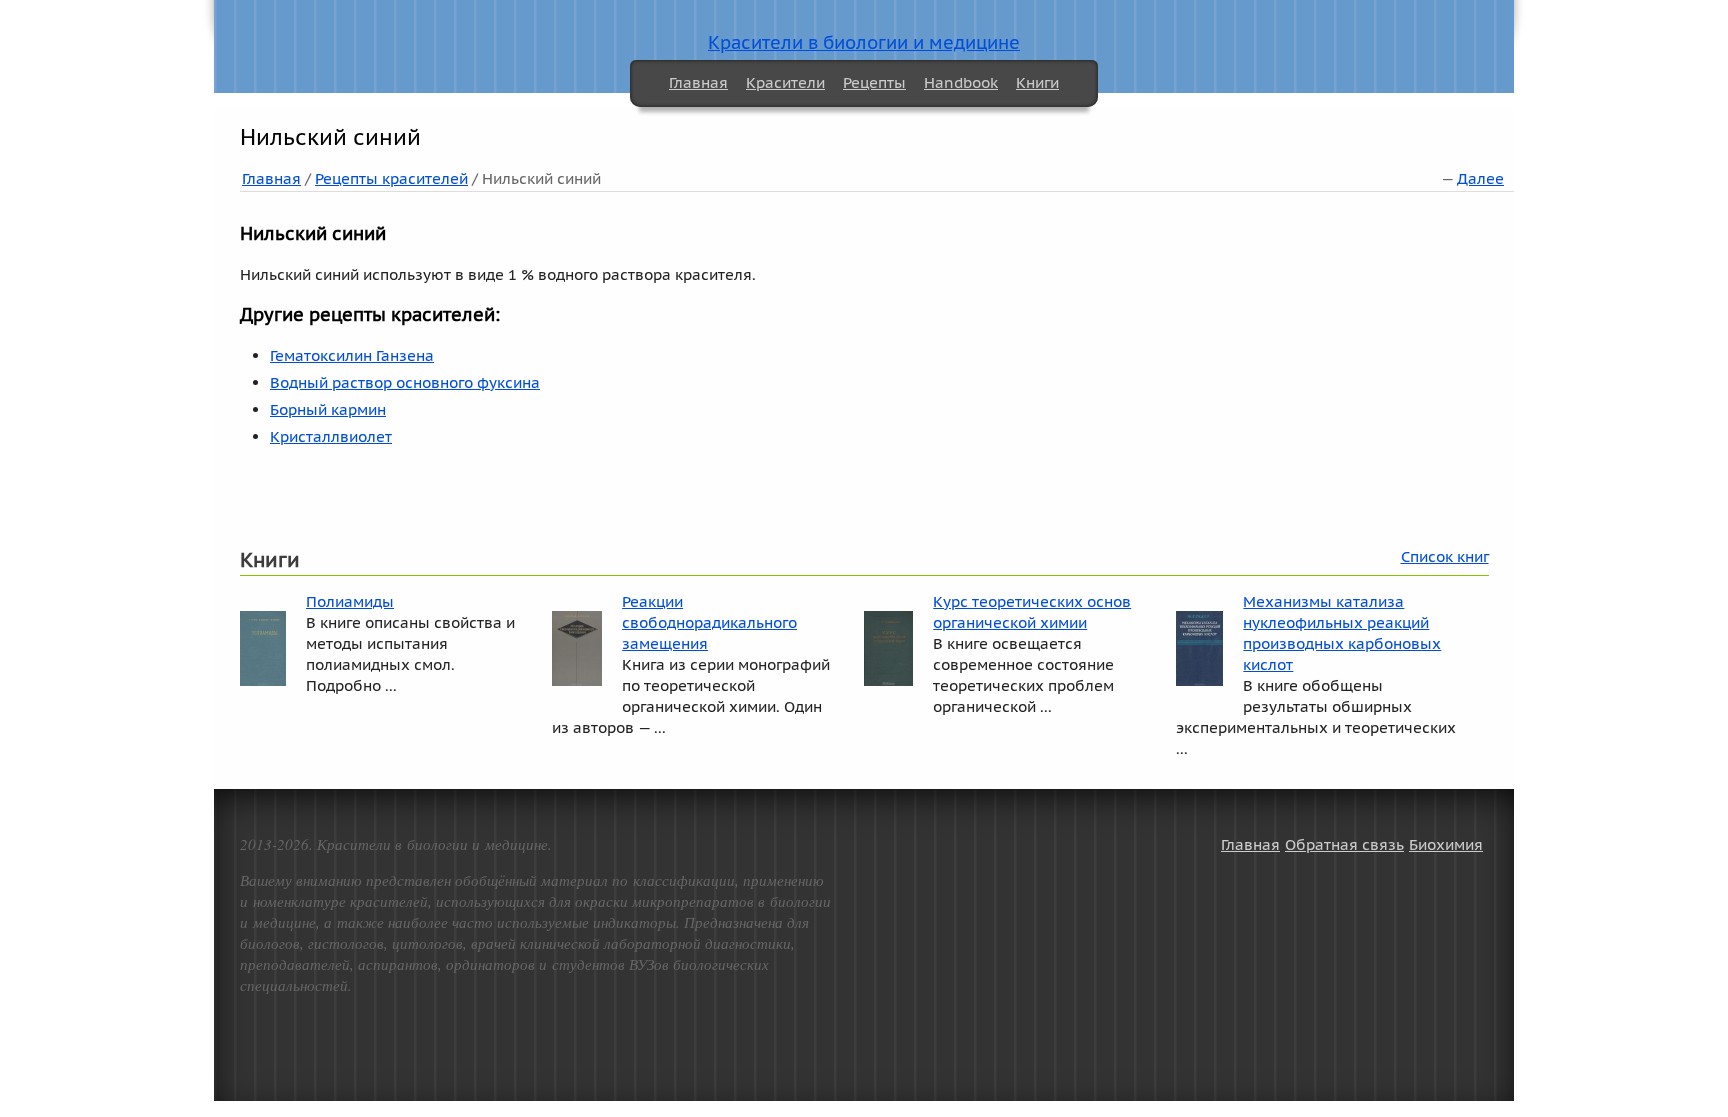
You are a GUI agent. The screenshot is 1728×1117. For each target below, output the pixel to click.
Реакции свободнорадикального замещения (709, 622)
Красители (785, 82)
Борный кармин (328, 409)
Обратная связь (1344, 844)
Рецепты (874, 82)
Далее (1480, 178)
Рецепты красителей (391, 178)
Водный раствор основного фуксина (405, 382)
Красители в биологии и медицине (864, 42)
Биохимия (1446, 844)
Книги (1037, 82)
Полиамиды (350, 601)
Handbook (961, 82)
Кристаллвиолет (331, 436)
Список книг (1445, 556)
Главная (698, 82)
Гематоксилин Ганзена (352, 355)
